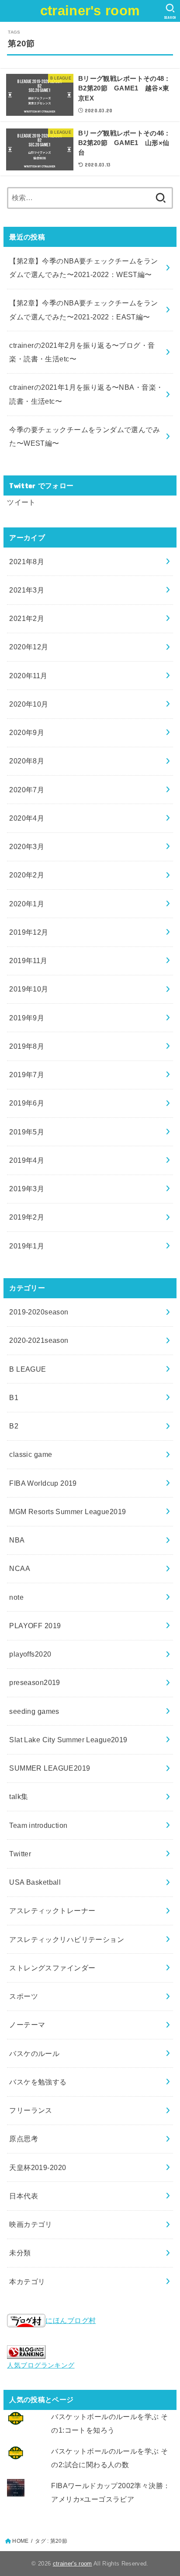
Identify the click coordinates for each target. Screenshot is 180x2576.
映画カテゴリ (31, 2224)
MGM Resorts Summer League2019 (67, 1512)
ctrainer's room (90, 11)
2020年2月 (27, 875)
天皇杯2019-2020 (38, 2167)
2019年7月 (27, 1075)
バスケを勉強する (38, 2082)
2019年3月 (27, 1189)
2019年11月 (28, 960)
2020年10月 (29, 704)
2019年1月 (27, 1246)
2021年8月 (27, 562)
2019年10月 (29, 989)
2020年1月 (27, 904)
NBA (17, 1540)
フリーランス (31, 2110)
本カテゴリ (27, 2281)
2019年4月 (27, 1160)
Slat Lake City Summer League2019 (68, 1740)
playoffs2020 (30, 1654)
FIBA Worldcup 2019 (43, 1483)
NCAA (20, 1568)
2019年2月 (27, 1217)
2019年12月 (29, 932)
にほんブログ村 (71, 2320)
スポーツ (24, 1996)
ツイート (21, 502)
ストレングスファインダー (52, 1968)
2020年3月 (27, 846)
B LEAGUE (28, 1369)
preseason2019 (35, 1682)
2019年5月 (27, 1132)
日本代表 (24, 2196)
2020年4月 (27, 818)
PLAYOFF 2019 (35, 1626)
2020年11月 (28, 676)
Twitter (20, 1854)
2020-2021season (39, 1340)
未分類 (20, 2253)
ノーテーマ (27, 2025)
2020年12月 (29, 647)
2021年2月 (27, 618)
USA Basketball (35, 1882)
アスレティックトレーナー (52, 1910)
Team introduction (38, 1825)
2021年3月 (27, 590)
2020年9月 (27, 732)
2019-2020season (39, 1312)
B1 (14, 1397)
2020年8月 (27, 761)
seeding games (34, 1711)
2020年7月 (27, 790)
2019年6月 (27, 1103)
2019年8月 (27, 1046)
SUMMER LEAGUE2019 (50, 1768)
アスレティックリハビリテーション (67, 1939)
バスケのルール (34, 2053)
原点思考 (24, 2139)
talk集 (19, 1796)
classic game (31, 1454)
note (16, 1597)
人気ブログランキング (41, 2365)
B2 (14, 1426)
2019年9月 (27, 1018)
